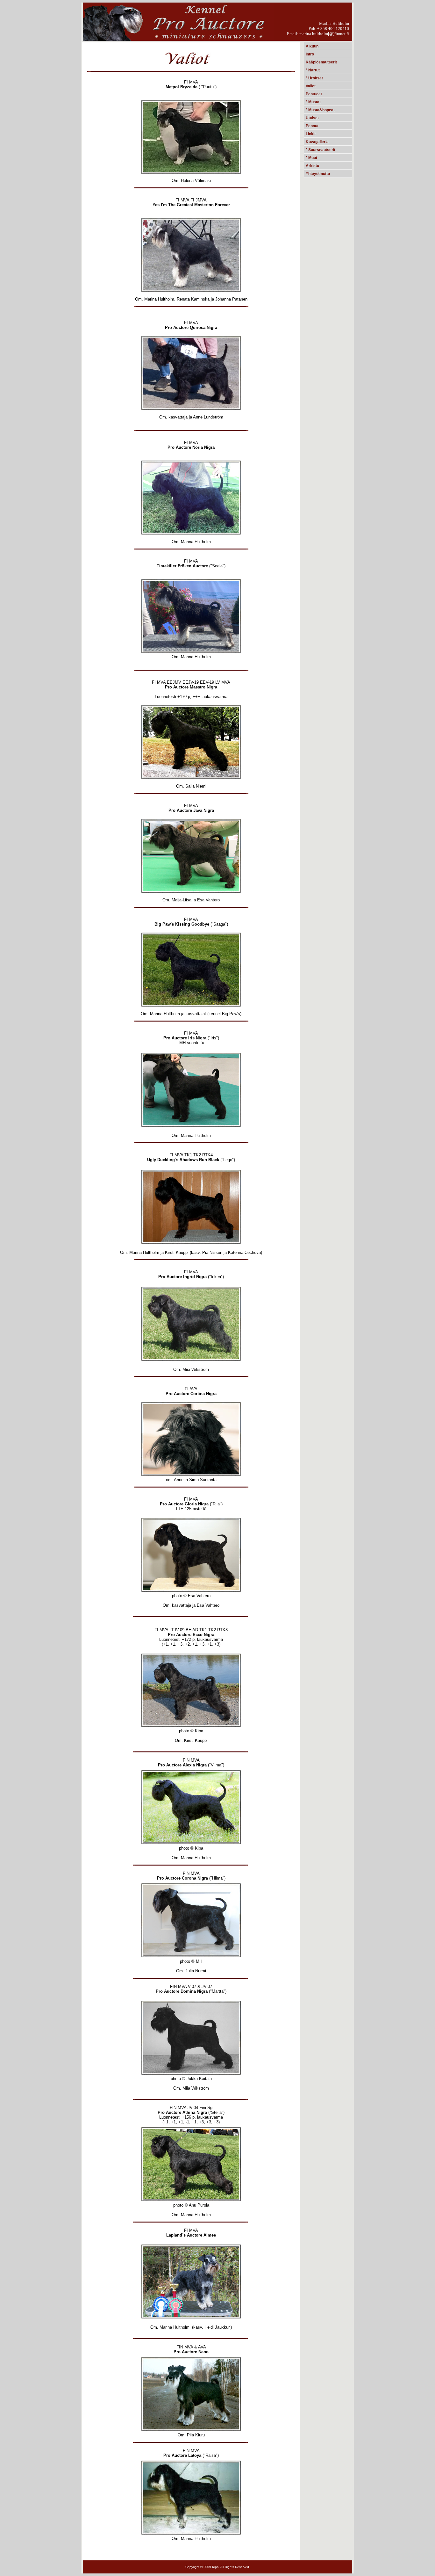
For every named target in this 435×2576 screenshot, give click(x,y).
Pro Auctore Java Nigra (191, 810)
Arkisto (312, 166)
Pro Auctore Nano (191, 2352)
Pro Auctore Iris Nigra (185, 1038)
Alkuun (312, 46)
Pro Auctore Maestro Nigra (191, 687)
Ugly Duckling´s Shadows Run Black (183, 1160)
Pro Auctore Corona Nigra (182, 1878)
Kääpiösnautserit (321, 62)
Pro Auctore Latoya (182, 2455)
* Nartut (313, 70)
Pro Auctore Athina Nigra (182, 2112)
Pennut (312, 126)
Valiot (311, 86)
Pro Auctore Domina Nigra (182, 1991)
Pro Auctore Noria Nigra (191, 447)
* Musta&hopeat (320, 110)
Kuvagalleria (317, 142)
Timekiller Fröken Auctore (182, 566)
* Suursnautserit (321, 150)
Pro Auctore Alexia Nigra (182, 1765)
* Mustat (313, 102)
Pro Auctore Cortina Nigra (191, 1394)
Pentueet (314, 94)
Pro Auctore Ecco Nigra (191, 1635)
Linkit (311, 134)
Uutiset (312, 118)
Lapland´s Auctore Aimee (191, 2235)
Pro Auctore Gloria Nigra (184, 1504)
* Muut (311, 158)
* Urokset (314, 78)
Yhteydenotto (318, 174)
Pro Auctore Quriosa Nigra (191, 327)
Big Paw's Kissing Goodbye (182, 924)
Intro (310, 54)
